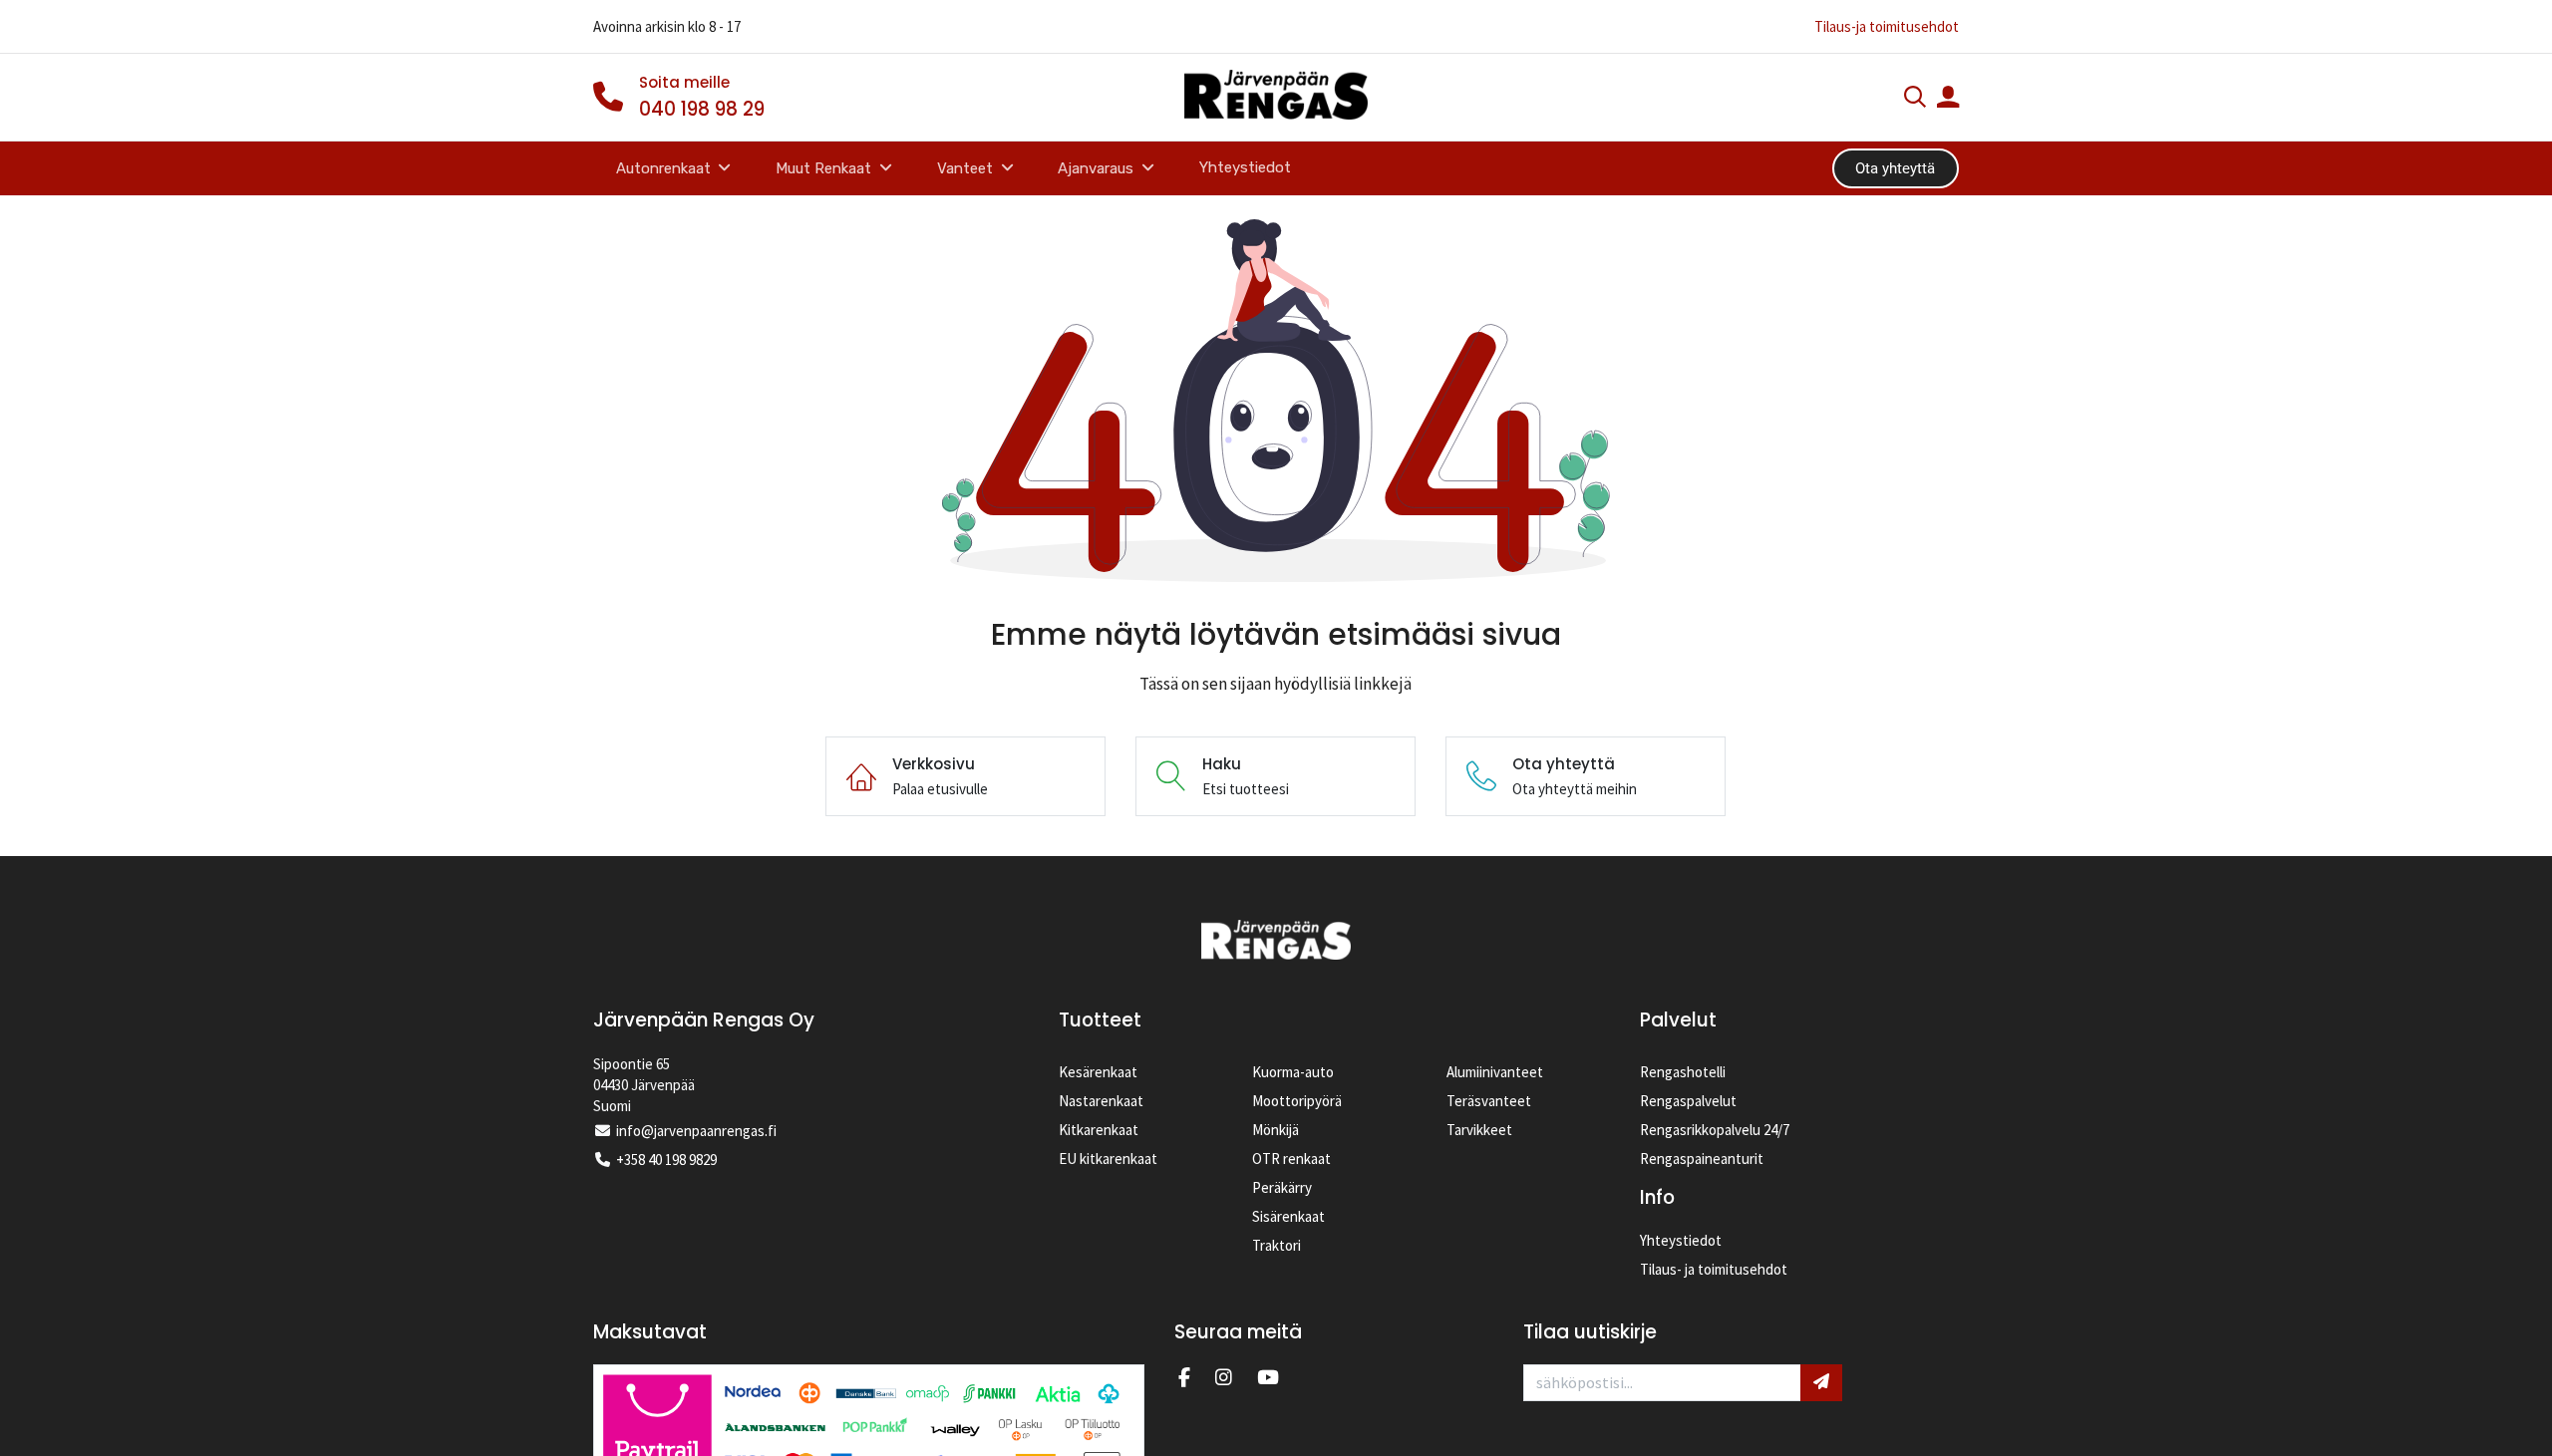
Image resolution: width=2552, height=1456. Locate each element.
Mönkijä (1276, 1130)
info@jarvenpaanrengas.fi (696, 1131)
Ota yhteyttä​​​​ (1895, 168)
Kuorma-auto (1293, 1072)
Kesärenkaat (1098, 1072)
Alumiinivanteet (1495, 1072)
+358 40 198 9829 (666, 1160)
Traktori (1276, 1245)
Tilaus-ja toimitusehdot (1887, 26)
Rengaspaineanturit (1702, 1159)
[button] (1821, 1382)
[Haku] (1915, 99)
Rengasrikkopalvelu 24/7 (1715, 1130)
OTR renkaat (1291, 1159)
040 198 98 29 (702, 109)
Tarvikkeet (1479, 1130)
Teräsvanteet (1489, 1101)
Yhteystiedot (1681, 1240)
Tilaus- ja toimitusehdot (1714, 1269)
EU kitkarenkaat (1108, 1159)
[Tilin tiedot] (1948, 99)
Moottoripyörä (1297, 1101)
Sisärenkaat (1288, 1216)
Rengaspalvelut (1688, 1101)
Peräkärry (1282, 1187)
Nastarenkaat (1101, 1101)
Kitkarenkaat (1099, 1130)
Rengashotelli (1683, 1072)
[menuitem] (1246, 168)
